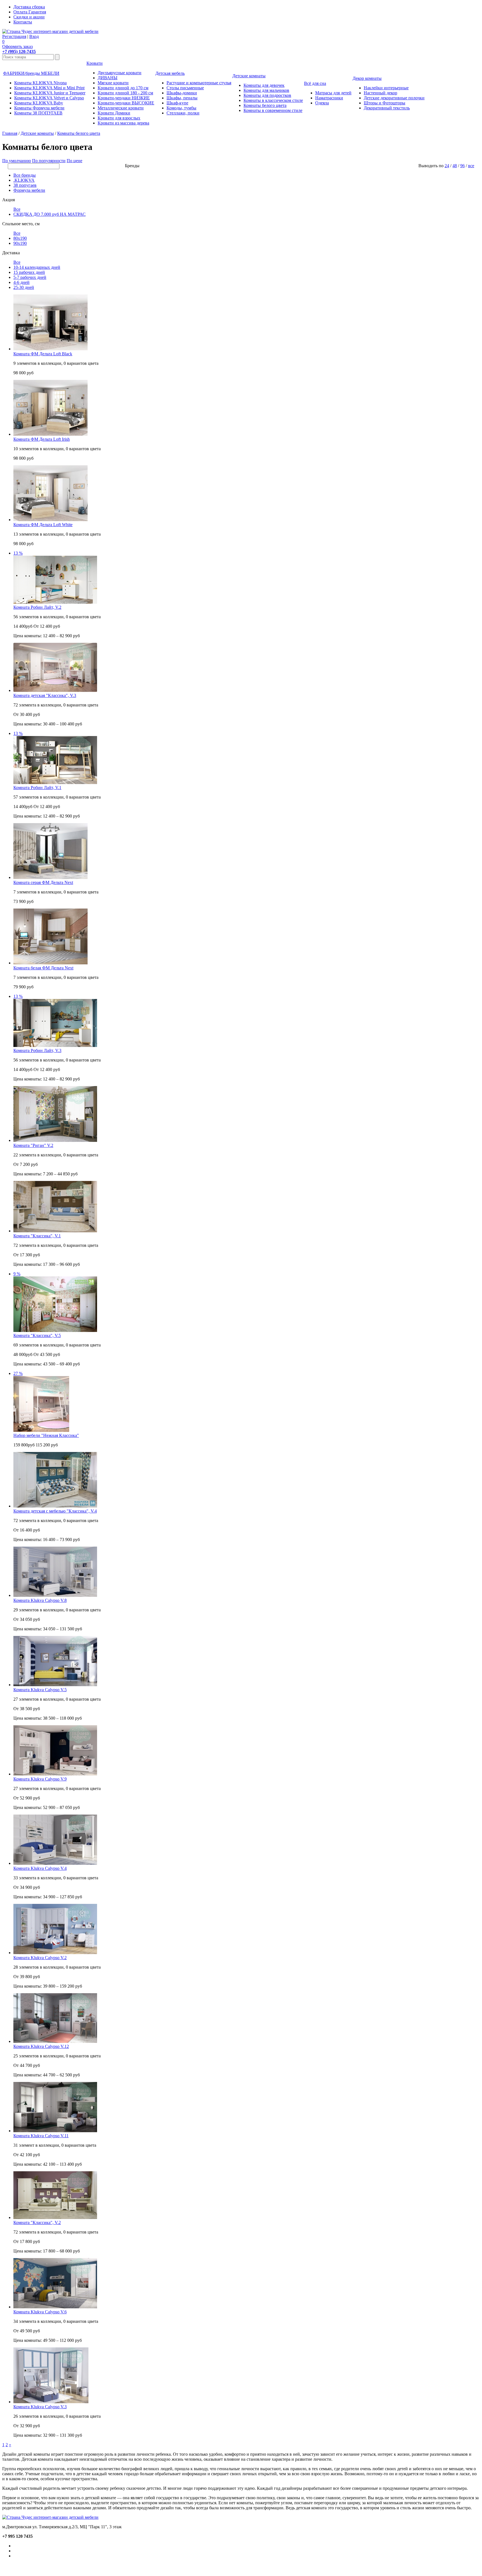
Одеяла (322, 103)
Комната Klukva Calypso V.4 (40, 1868)
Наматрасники (329, 98)
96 (462, 166)
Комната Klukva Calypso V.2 (40, 1958)
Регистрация (14, 36)
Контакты (23, 22)
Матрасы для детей (333, 93)
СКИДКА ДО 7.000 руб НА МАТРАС (50, 214)
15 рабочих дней (29, 272)
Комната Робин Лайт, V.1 (37, 788)
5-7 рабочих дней (30, 277)
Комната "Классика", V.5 (37, 1335)
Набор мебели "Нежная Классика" (46, 1435)
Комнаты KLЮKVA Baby (39, 103)
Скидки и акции (29, 17)
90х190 (20, 243)
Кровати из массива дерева (123, 123)
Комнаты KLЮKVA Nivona (40, 83)
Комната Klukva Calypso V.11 (41, 2136)
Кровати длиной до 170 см (123, 88)
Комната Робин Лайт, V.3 (37, 1050)
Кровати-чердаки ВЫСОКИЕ (126, 103)
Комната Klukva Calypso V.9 (40, 1779)
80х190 (20, 238)
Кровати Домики (114, 113)
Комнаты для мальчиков (266, 90)
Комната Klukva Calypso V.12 (41, 2046)
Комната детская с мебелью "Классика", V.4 (55, 1511)
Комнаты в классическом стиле (273, 100)
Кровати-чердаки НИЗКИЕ (124, 98)
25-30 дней (24, 287)
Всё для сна (315, 83)
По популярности (49, 161)
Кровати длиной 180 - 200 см (125, 93)
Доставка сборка (29, 7)
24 (447, 166)
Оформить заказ (17, 46)
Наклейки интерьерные (386, 88)
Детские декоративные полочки (394, 98)
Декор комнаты (367, 78)
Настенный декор (380, 93)
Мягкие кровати (113, 83)
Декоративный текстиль (387, 108)
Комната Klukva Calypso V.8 (40, 1600)
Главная (10, 133)
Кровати (95, 63)
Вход (34, 36)
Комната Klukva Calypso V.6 (40, 2312)
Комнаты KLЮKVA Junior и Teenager (50, 93)
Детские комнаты (249, 76)
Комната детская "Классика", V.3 (45, 695)
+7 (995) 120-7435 (19, 51)
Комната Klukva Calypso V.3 (40, 2407)
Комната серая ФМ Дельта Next (43, 882)
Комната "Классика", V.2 (37, 2222)
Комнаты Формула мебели (39, 108)
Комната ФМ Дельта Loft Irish (42, 439)
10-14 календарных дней (37, 267)
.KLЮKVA (24, 180)
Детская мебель (170, 73)
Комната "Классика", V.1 (37, 1236)
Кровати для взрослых (119, 118)
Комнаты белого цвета (265, 105)
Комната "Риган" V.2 (33, 1145)
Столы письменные (185, 88)
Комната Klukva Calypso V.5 (40, 1690)
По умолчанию (17, 161)
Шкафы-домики (182, 93)
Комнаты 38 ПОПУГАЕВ (38, 113)
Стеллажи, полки (183, 113)
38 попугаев (25, 185)
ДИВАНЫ (108, 78)
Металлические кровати (121, 108)
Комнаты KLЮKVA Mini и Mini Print (49, 88)
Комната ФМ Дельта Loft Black (43, 354)
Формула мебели (29, 190)
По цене (74, 161)
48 (455, 166)
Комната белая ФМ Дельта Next (43, 968)
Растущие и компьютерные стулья (199, 83)
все (471, 166)
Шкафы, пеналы (182, 98)
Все (17, 209)
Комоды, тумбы (181, 108)
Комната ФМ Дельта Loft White (43, 525)
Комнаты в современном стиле (273, 110)
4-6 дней (21, 282)
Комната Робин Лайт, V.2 (37, 607)
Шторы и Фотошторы (385, 103)
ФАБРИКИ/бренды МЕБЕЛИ (31, 73)
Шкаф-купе (177, 103)
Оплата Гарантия (30, 12)
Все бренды (25, 175)
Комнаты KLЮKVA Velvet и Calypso (49, 98)
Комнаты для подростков (267, 95)
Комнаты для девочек (264, 85)
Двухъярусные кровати (120, 73)
